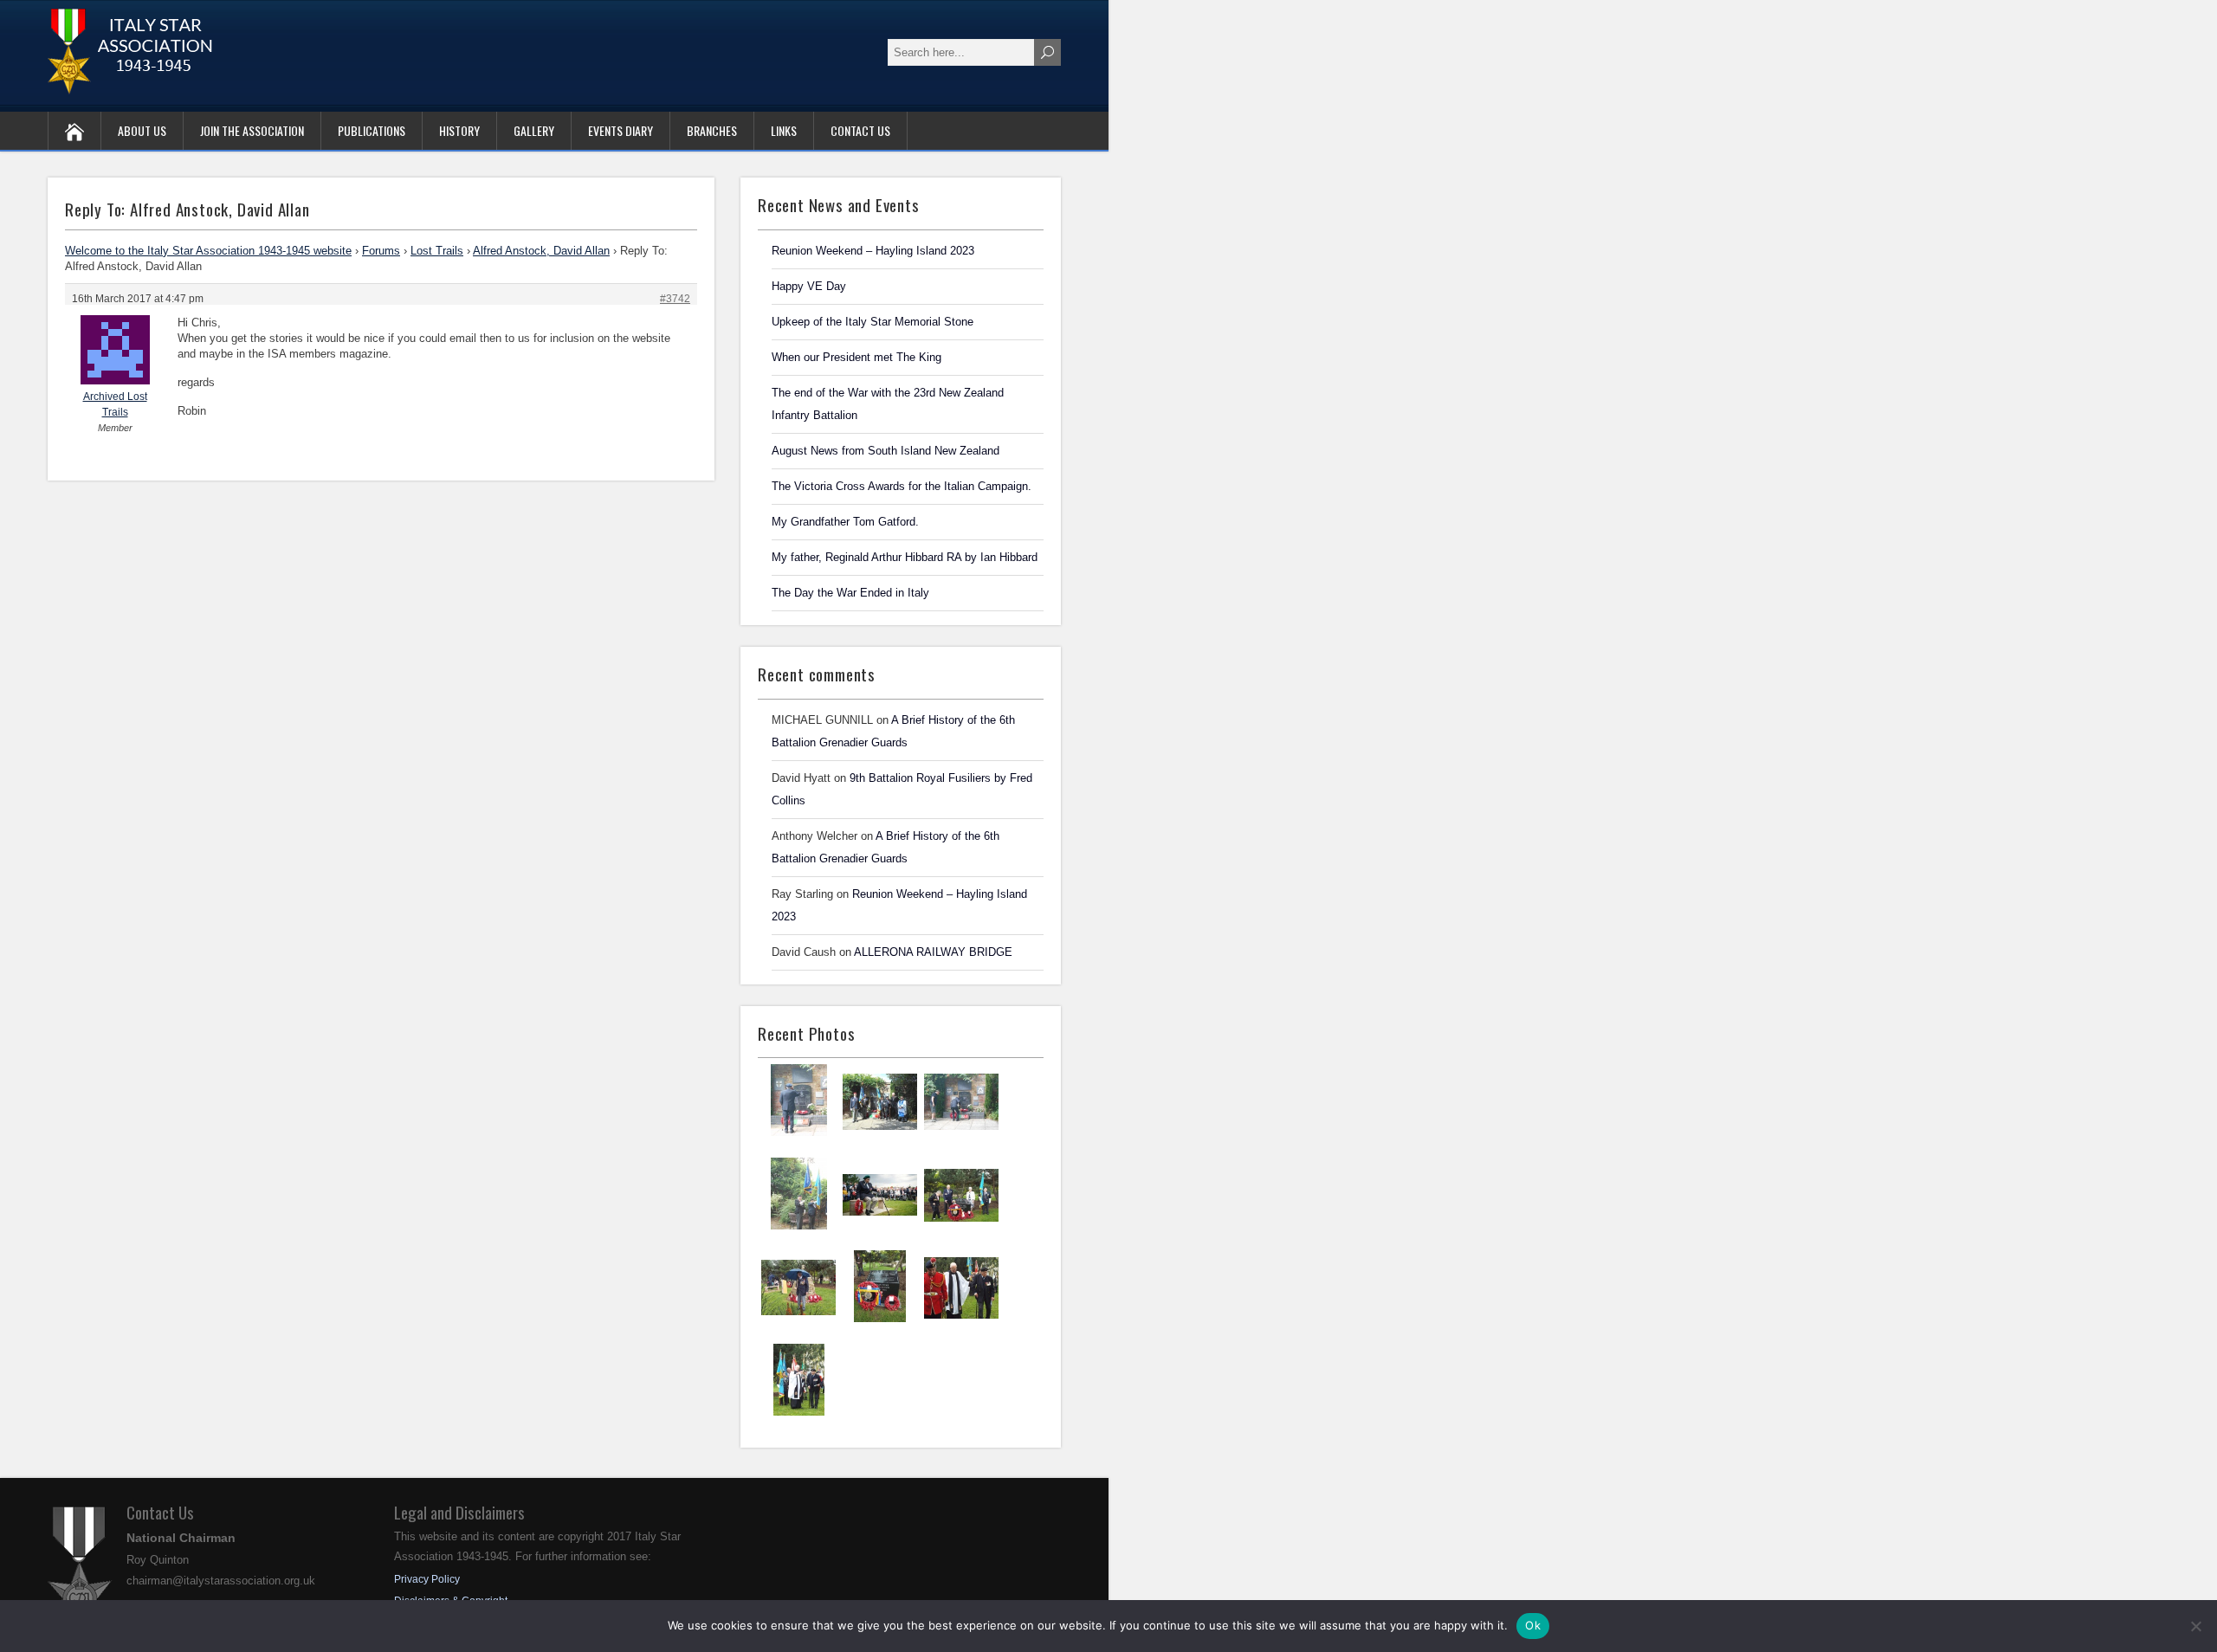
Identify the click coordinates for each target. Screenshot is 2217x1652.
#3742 (675, 299)
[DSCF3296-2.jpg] (880, 1320)
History (459, 130)
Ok (1533, 1625)
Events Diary (621, 130)
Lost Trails (437, 251)
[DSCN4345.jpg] (880, 1135)
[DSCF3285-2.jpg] (961, 1321)
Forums (381, 251)
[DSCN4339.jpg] (799, 1228)
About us (142, 130)
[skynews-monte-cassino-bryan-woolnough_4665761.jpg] (880, 1228)
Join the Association (252, 130)
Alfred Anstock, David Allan (541, 251)
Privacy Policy (427, 1579)
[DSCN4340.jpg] (961, 1135)
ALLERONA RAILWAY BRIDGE (933, 952)
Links (784, 130)
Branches (712, 130)
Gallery (534, 130)
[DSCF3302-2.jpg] (961, 1229)
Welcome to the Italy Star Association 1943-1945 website (208, 251)
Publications (372, 130)
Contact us (860, 130)
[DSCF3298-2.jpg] (798, 1320)
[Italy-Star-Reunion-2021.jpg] (799, 1134)
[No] (2195, 1626)
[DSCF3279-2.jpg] (799, 1414)
